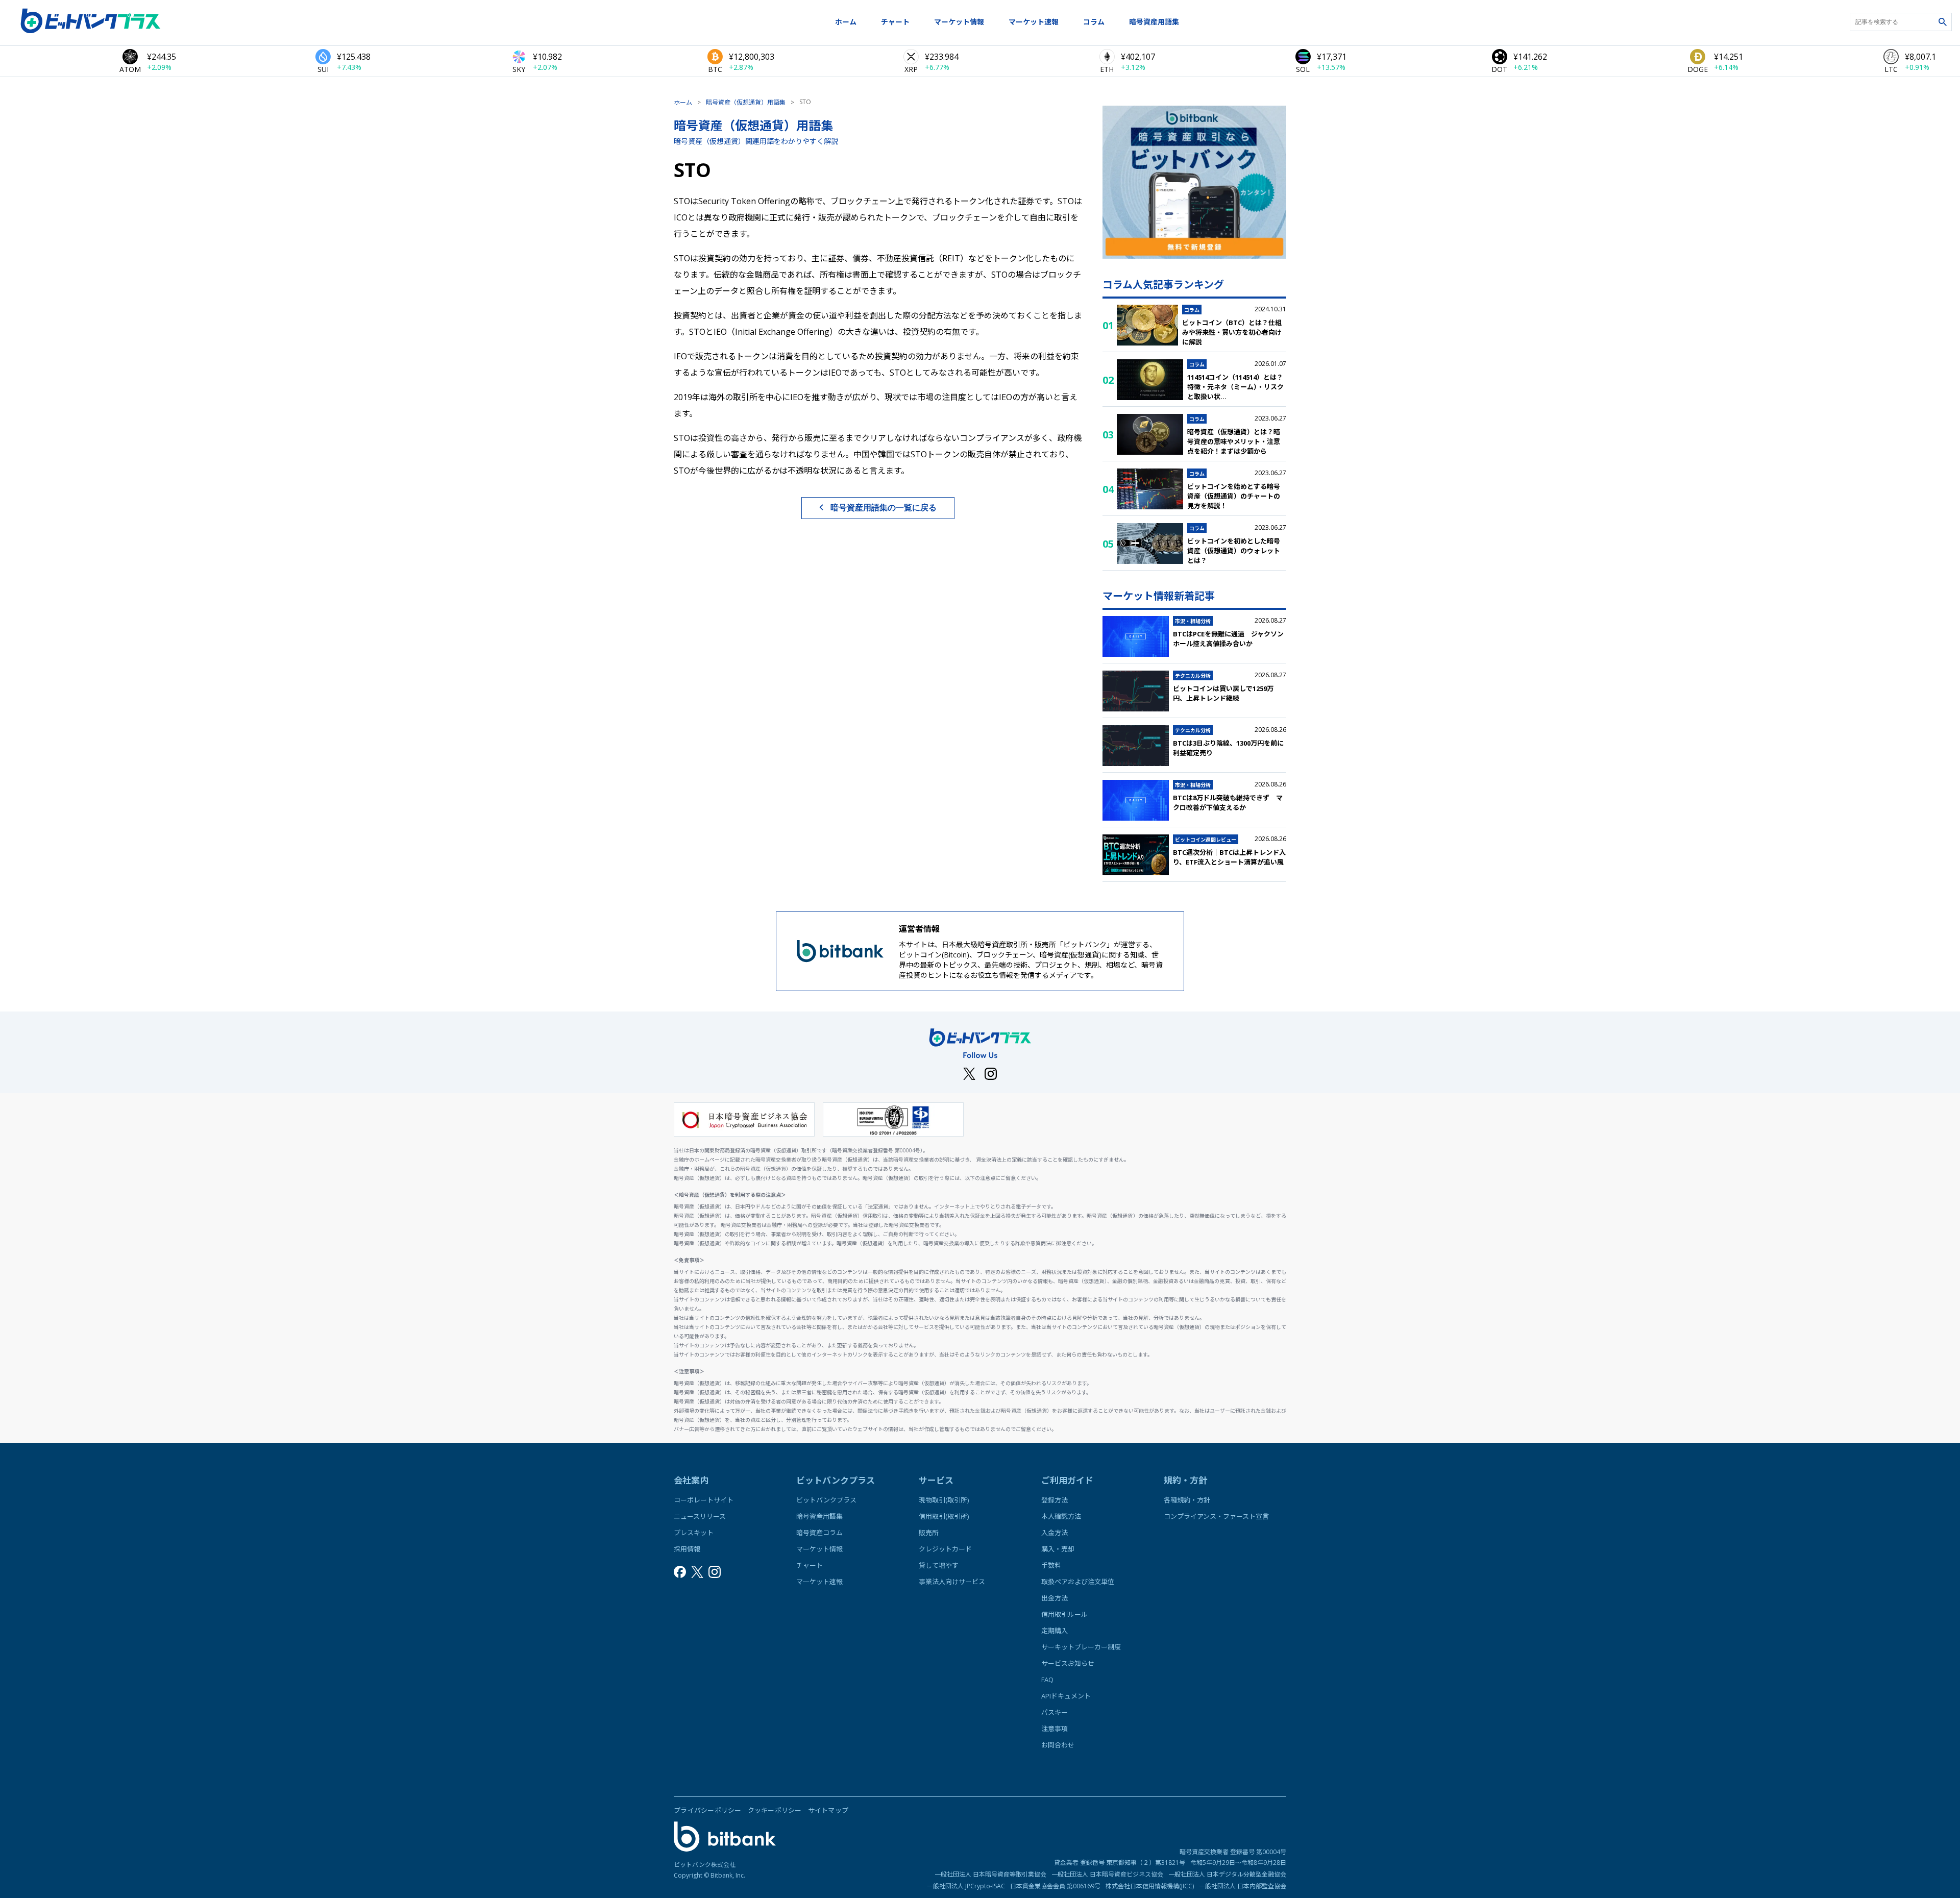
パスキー (1055, 1712)
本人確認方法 (1061, 1516)
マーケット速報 (1034, 22)
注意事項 (1055, 1729)
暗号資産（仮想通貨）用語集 (746, 102)
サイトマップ (828, 1810)
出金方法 (1055, 1598)
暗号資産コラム (819, 1533)
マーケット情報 (959, 22)
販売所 (929, 1533)
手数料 (1051, 1565)
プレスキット (694, 1533)
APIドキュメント (1066, 1696)
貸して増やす (939, 1565)
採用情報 (687, 1549)
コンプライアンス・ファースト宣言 (1216, 1516)
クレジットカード (945, 1549)
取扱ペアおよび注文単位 (1078, 1582)
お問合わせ (1058, 1745)
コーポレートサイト (704, 1500)
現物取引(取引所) (944, 1500)
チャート (895, 22)
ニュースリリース (700, 1516)
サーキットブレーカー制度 (1081, 1647)
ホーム (846, 22)
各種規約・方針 (1187, 1500)
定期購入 (1055, 1631)
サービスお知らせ (1068, 1663)
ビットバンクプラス (826, 1500)
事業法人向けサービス (952, 1582)
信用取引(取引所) (944, 1516)
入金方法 (1055, 1533)
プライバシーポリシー (708, 1810)
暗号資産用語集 (1154, 22)
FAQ (1047, 1680)
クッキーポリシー (775, 1810)
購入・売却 (1058, 1549)
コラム (1094, 22)
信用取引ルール (1064, 1614)
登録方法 (1055, 1500)
